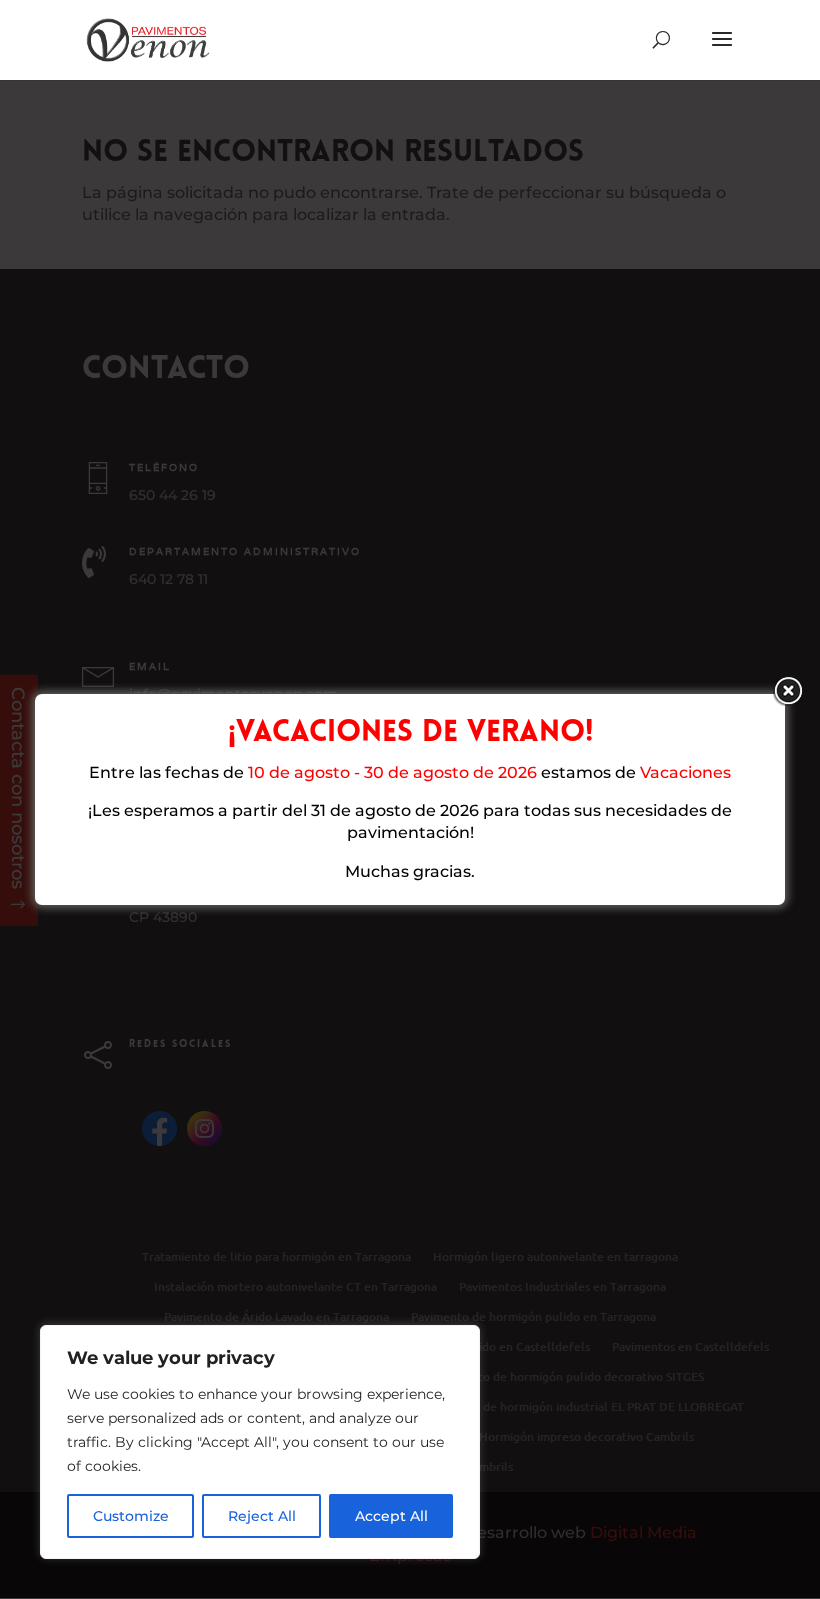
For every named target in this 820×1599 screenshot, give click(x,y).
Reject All (262, 1516)
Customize (131, 1516)
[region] (260, 1442)
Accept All (391, 1516)
